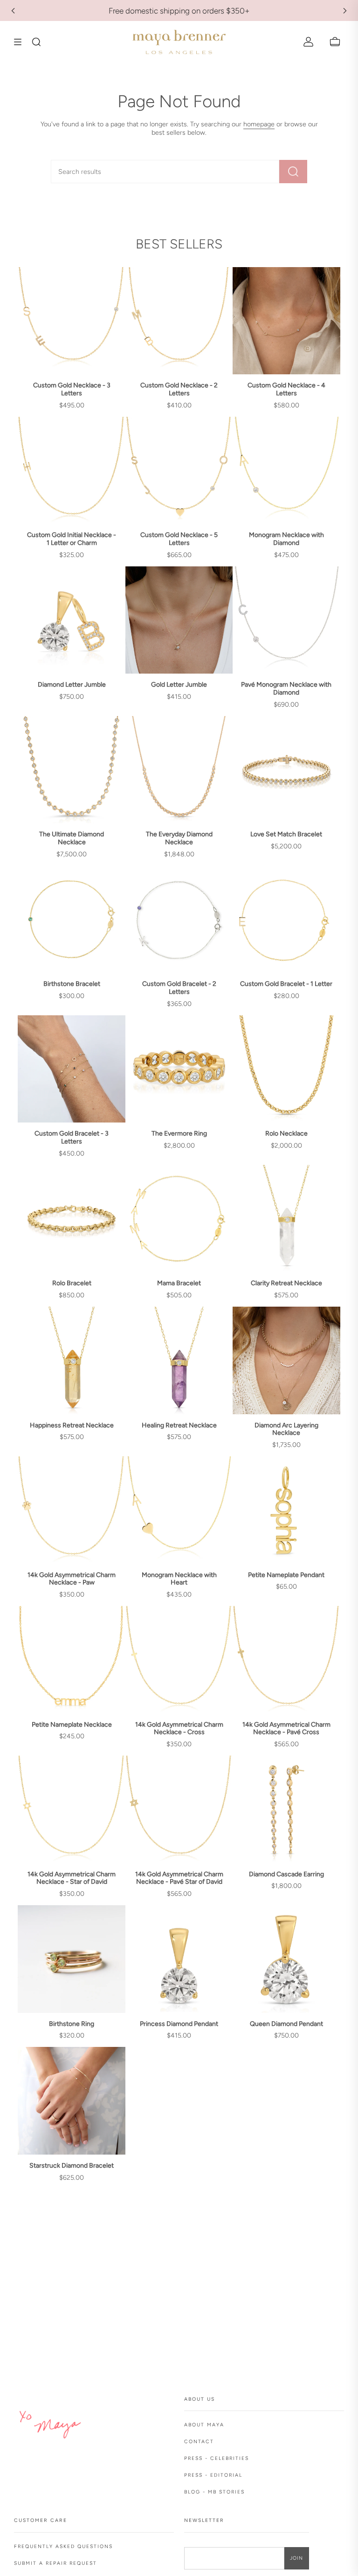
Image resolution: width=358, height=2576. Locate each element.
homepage (259, 124)
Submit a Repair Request (55, 2563)
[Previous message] (13, 11)
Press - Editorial (213, 2475)
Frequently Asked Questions (63, 2546)
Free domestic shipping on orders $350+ (179, 11)
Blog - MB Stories (214, 2492)
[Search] (293, 172)
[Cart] (335, 42)
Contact (199, 2442)
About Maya (204, 2425)
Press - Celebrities (217, 2458)
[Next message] (345, 11)
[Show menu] (21, 42)
